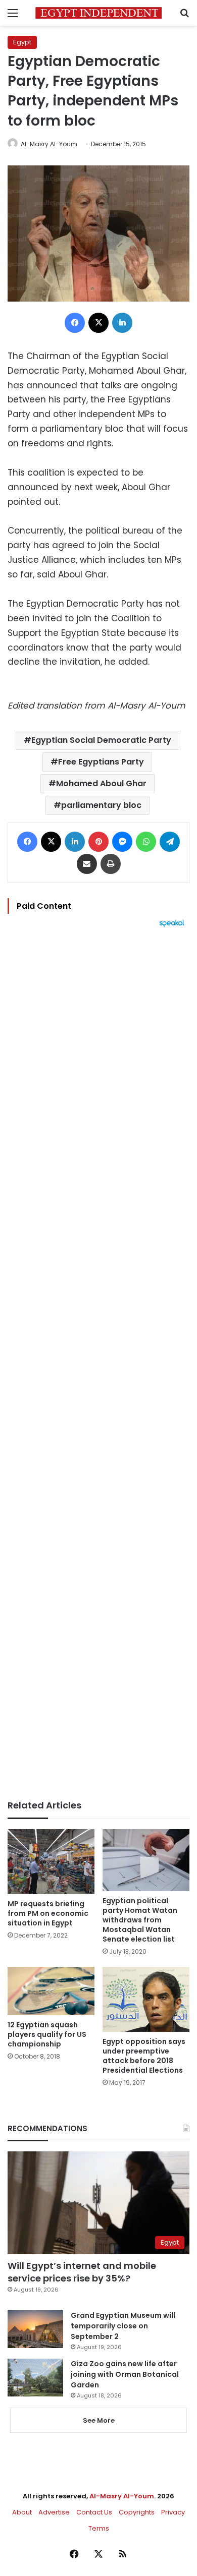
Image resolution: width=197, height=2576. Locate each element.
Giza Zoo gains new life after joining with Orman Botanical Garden (125, 2374)
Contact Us (94, 2512)
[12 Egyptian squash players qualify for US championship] (51, 1991)
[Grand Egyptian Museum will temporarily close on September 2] (35, 2329)
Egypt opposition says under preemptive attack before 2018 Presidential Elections (144, 2056)
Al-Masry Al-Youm (49, 144)
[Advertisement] (98, 1364)
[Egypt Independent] (98, 13)
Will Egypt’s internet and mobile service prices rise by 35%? (82, 2272)
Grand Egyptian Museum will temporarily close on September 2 (123, 2326)
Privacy (173, 2512)
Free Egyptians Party (101, 762)
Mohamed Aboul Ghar (101, 783)
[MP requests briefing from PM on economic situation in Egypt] (51, 1862)
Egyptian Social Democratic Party (101, 740)
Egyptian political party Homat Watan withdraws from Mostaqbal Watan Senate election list (140, 1920)
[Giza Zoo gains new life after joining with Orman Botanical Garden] (35, 2378)
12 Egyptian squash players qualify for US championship (47, 2034)
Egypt (22, 42)
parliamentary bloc (101, 805)
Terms (99, 2528)
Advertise (54, 2512)
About (22, 2512)
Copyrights (137, 2512)
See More (99, 2420)
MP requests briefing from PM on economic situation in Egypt (48, 1913)
